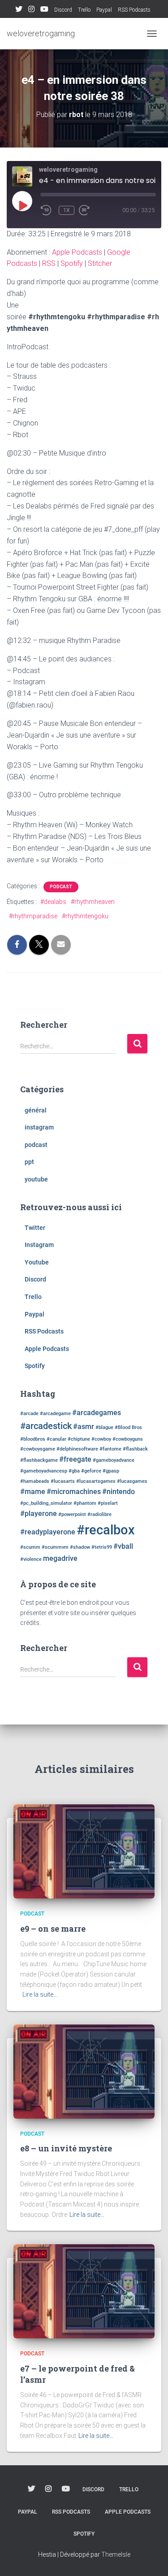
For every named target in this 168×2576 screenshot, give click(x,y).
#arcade (29, 1414)
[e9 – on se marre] (84, 1851)
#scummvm (55, 1547)
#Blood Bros (128, 1427)
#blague (104, 1427)
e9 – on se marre (53, 1929)
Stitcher (100, 263)
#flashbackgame (39, 1460)
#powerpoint (72, 1514)
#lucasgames (132, 1481)
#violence (31, 1559)
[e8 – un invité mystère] (84, 2071)
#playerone (39, 1514)
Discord (63, 10)
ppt (29, 1162)
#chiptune (79, 1439)
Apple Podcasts (77, 252)
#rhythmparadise (33, 916)
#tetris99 (102, 1547)
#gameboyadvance (114, 1460)
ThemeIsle (116, 2554)
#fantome (110, 1449)
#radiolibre (99, 1514)
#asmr (84, 1427)
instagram (39, 1127)
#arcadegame (55, 1414)
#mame (33, 1492)
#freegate (75, 1459)
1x (67, 210)
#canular (56, 1439)
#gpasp (111, 1471)
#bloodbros (33, 1439)
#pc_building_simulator (46, 1503)
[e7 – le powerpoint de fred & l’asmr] (84, 2291)
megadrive (60, 1558)
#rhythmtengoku (85, 916)
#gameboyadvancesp (44, 1471)
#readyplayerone (48, 1532)
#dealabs (53, 902)
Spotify (72, 263)
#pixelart (108, 1503)
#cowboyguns (128, 1439)
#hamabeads (35, 1481)
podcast (61, 887)
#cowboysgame (38, 1449)
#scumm (30, 1547)
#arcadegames (97, 1413)
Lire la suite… (40, 1994)
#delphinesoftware (77, 1449)
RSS (49, 263)
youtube (36, 1179)
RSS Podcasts (134, 10)
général (36, 1110)
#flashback (135, 1449)
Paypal (104, 10)
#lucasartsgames (96, 1481)
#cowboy (101, 1439)
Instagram (31, 10)
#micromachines (74, 1492)
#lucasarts (63, 1481)
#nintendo (118, 1492)
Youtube (44, 10)
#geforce (91, 1471)
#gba (74, 1471)
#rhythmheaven (93, 902)
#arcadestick (46, 1426)
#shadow (80, 1547)
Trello (84, 10)
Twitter (19, 10)
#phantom (85, 1503)
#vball (123, 1546)
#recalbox (106, 1530)
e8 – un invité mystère (66, 2148)
